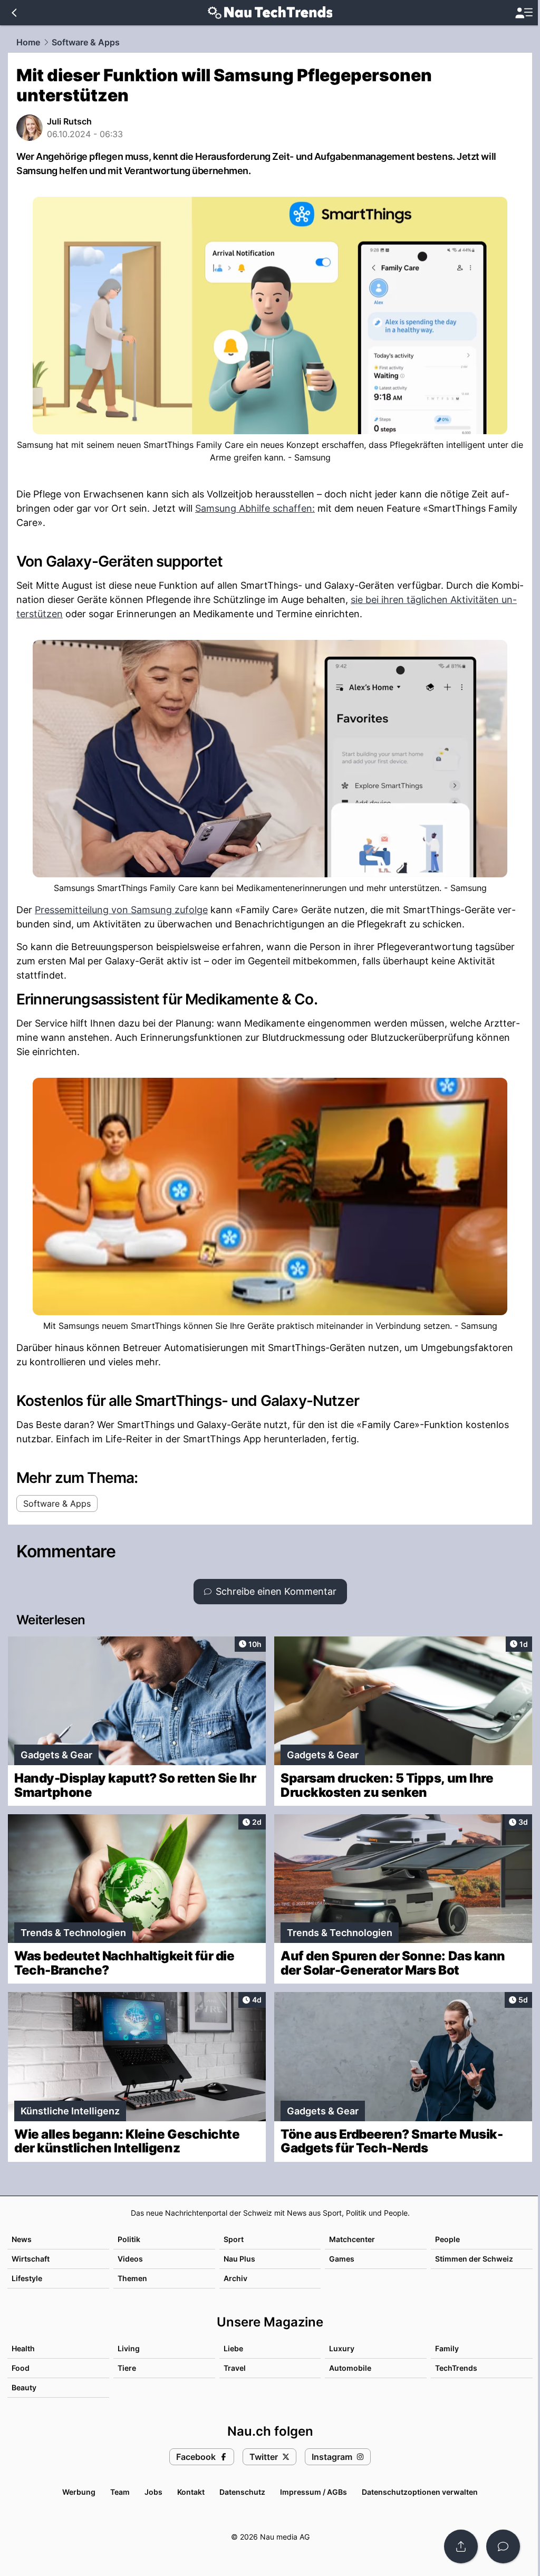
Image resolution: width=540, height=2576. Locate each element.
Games (342, 2259)
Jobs (153, 2492)
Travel (235, 2368)
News (22, 2239)
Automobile (350, 2368)
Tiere (127, 2368)
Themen (132, 2278)
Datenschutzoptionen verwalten (420, 2492)
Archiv (235, 2278)
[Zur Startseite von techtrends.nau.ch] (270, 13)
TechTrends (456, 2368)
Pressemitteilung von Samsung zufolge (121, 910)
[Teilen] (461, 2546)
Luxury (342, 2348)
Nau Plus (239, 2259)
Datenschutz (242, 2492)
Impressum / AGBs (314, 2492)
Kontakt (191, 2492)
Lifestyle (27, 2278)
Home (28, 42)
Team (120, 2492)
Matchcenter (352, 2239)
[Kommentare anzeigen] (503, 2546)
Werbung (79, 2492)
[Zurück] (14, 13)
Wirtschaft (31, 2259)
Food (21, 2368)
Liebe (233, 2348)
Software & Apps (86, 42)
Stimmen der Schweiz (474, 2259)
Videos (130, 2259)
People (447, 2239)
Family (447, 2348)
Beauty (24, 2387)
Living (129, 2348)
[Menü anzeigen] (524, 13)
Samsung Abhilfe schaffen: (255, 508)
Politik (129, 2239)
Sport (234, 2239)
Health (23, 2348)
